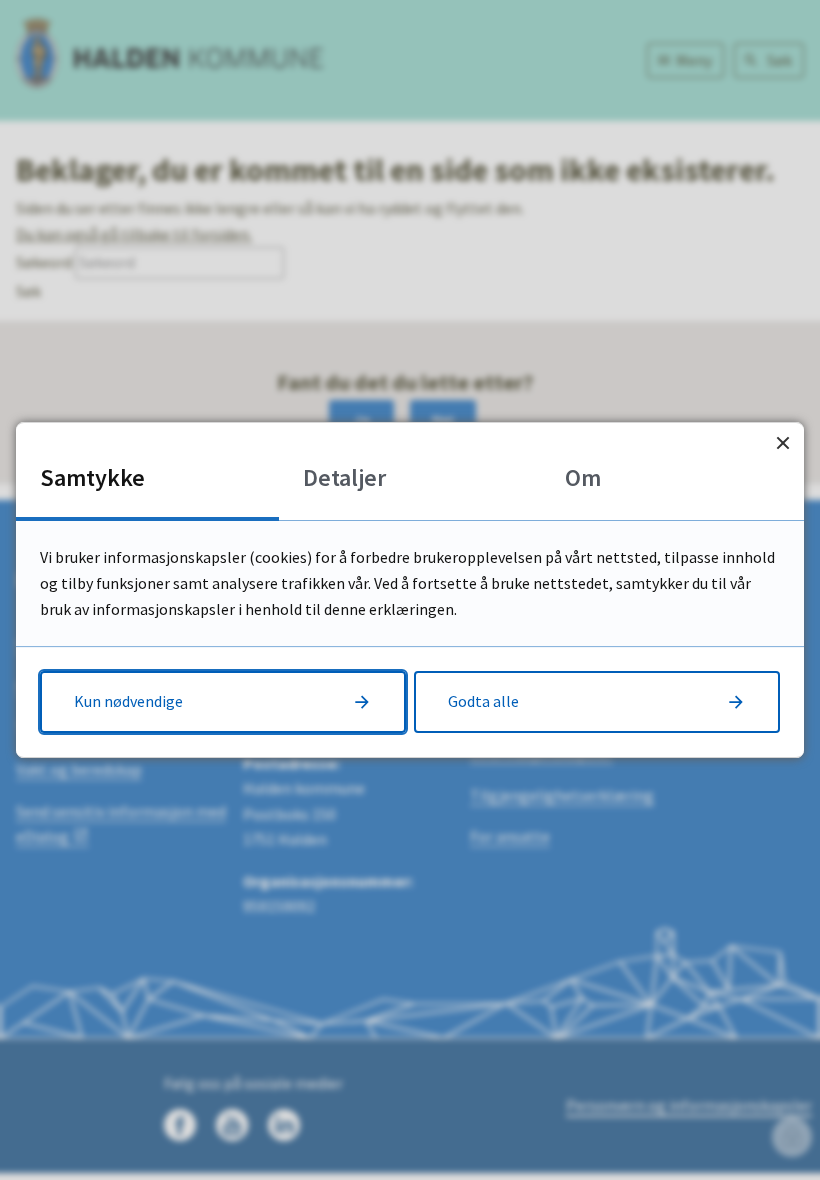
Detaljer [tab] (344, 477)
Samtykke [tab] (92, 477)
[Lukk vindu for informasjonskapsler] (782, 443)
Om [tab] (583, 477)
